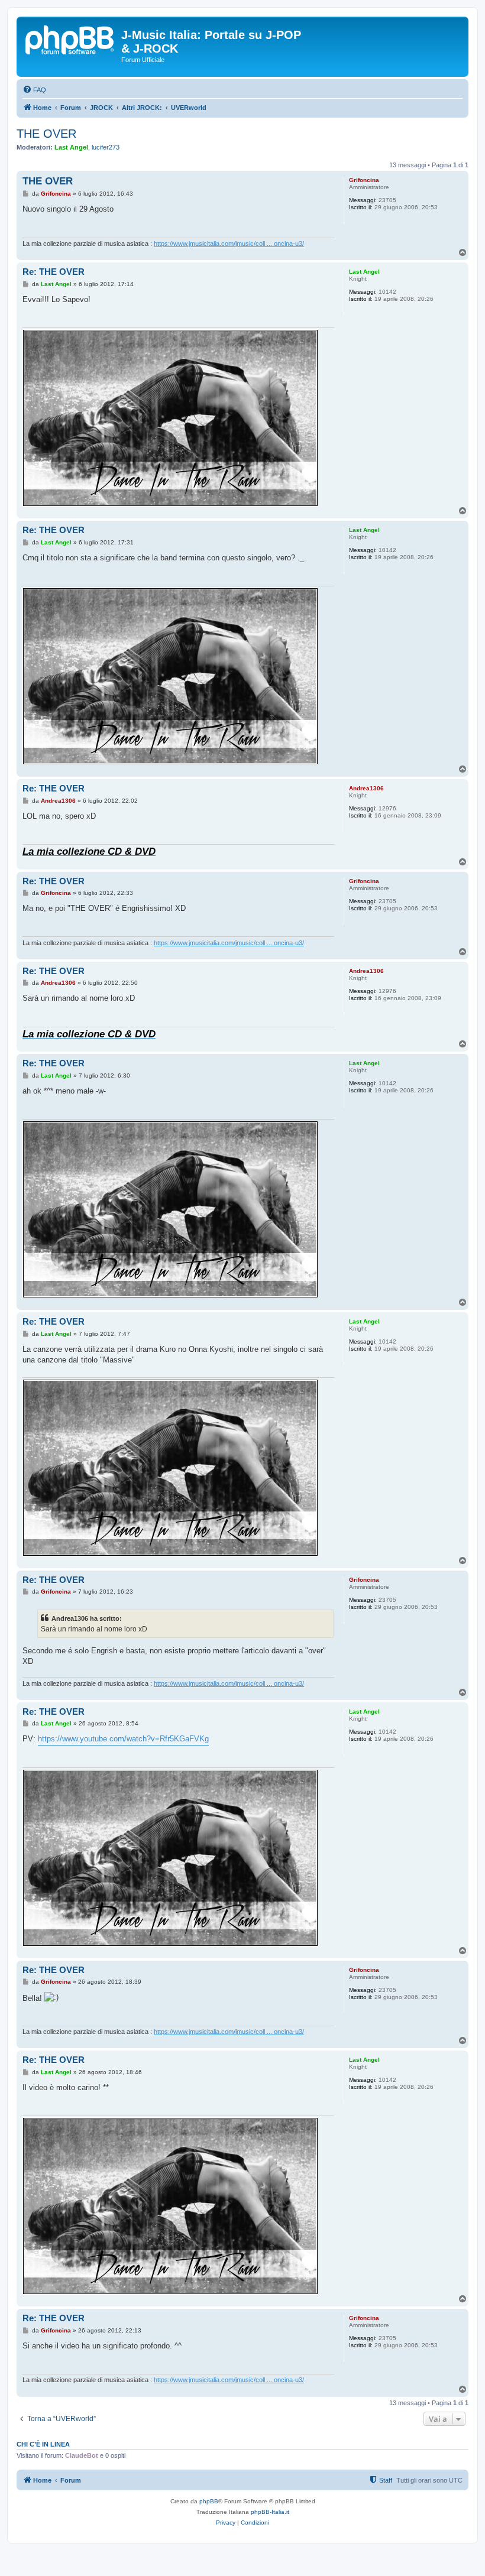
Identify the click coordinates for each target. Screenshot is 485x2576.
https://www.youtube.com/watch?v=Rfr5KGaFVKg (123, 1739)
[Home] (70, 38)
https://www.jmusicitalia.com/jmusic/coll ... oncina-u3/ (229, 244)
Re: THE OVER (54, 272)
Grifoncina (364, 180)
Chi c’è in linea (43, 2444)
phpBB (209, 2501)
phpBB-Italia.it (270, 2512)
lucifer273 (106, 147)
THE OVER (46, 134)
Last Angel (71, 147)
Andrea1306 (366, 788)
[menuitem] (34, 90)
